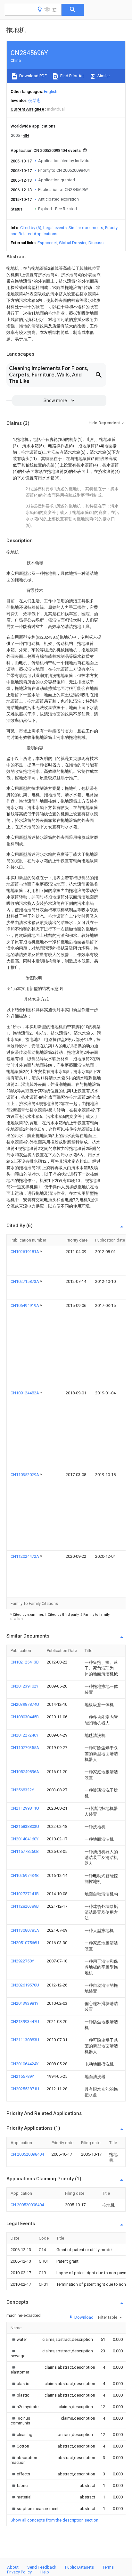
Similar (103, 76)
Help (45, 2572)
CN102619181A (25, 1252)
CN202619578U (25, 1985)
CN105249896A (25, 1772)
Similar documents (86, 228)
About (13, 2567)
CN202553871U (25, 2089)
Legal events (55, 228)
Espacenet (47, 243)
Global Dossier (73, 243)
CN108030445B (25, 1717)
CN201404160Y (25, 1839)
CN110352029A (25, 1475)
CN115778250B (25, 1851)
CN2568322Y (22, 1790)
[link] (19, 2339)
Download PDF (33, 76)
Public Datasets (79, 2567)
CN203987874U (25, 1704)
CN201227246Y (25, 1735)
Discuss (96, 243)
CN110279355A (25, 1748)
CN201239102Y (25, 1686)
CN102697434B (25, 1875)
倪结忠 (34, 100)
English (51, 91)
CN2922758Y (22, 1961)
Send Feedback (42, 2567)
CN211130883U (25, 2040)
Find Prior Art (72, 76)
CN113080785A (25, 1930)
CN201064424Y (25, 2064)
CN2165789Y (22, 2076)
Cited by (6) (31, 228)
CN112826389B (25, 1906)
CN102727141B (25, 1894)
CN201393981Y (25, 2003)
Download (83, 2317)
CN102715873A (25, 1281)
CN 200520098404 (27, 2154)
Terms (108, 2567)
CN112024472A (25, 1556)
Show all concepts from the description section (54, 2520)
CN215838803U (25, 1826)
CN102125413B (25, 1662)
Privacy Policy (19, 2572)
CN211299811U (25, 1808)
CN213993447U (25, 2022)
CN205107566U (25, 1943)
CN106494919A (25, 1305)
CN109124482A (25, 1393)
